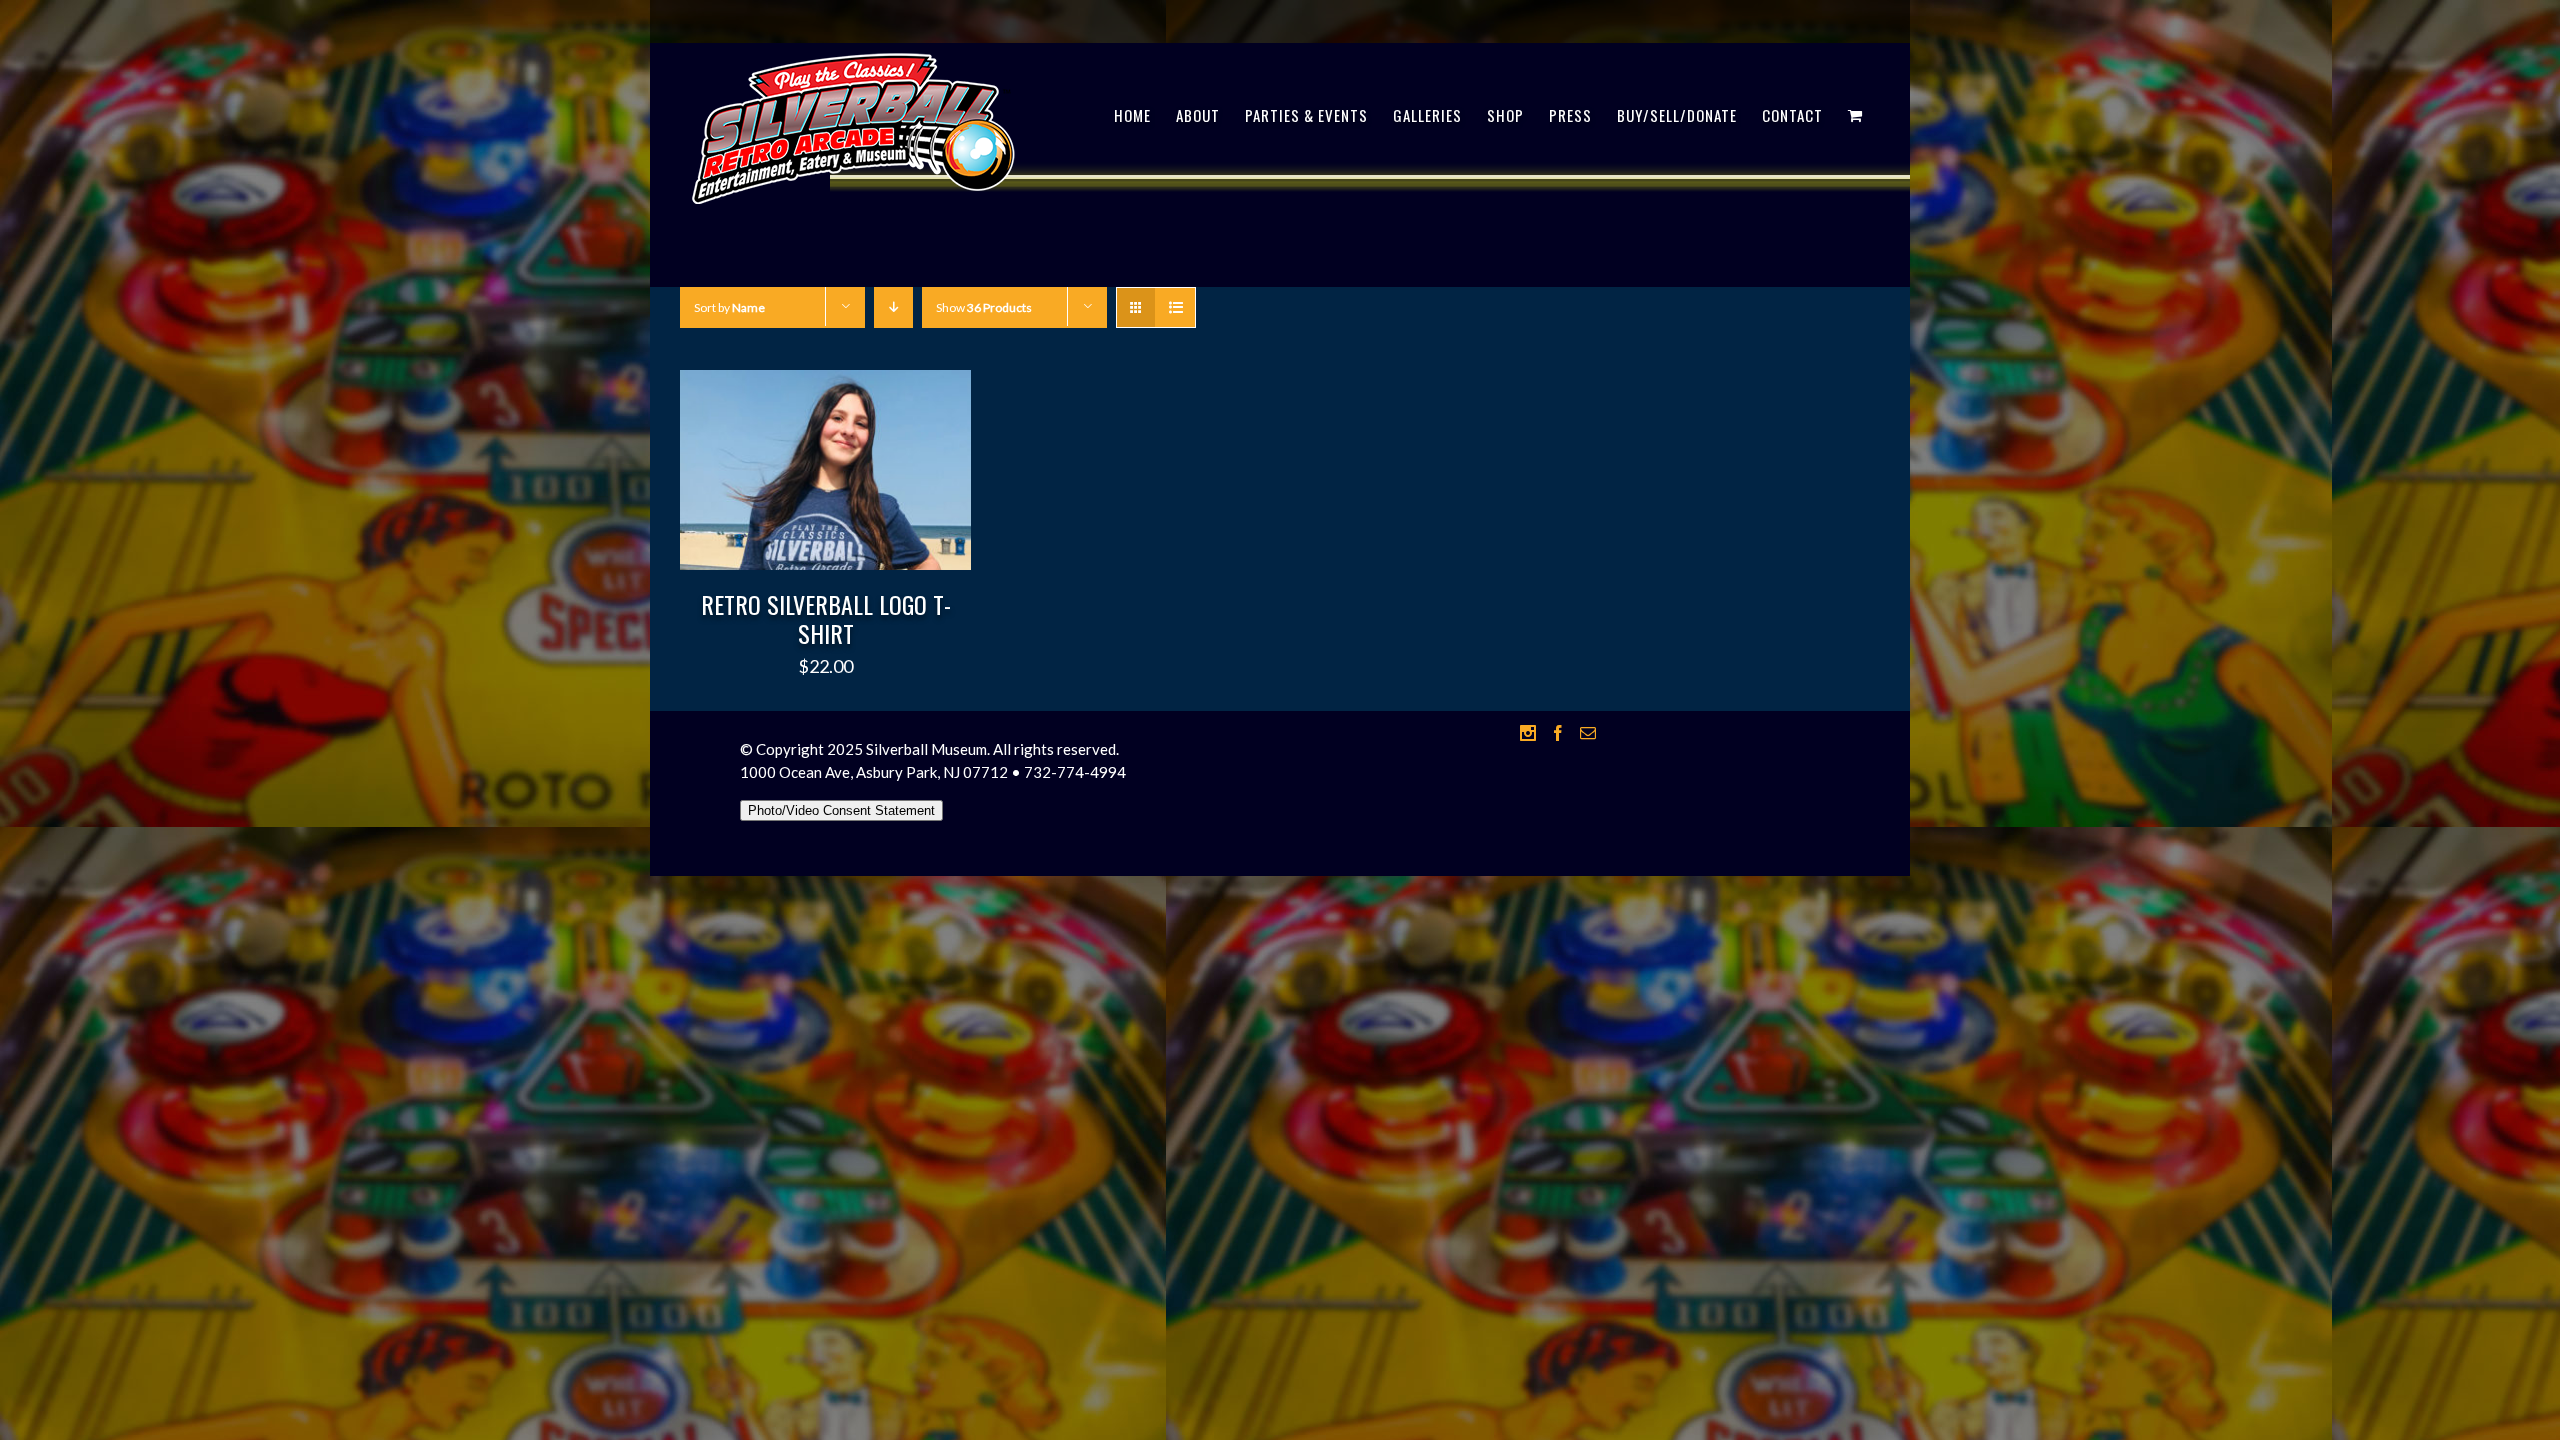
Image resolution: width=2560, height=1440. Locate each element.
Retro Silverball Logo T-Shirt (826, 618)
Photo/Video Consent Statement (841, 810)
